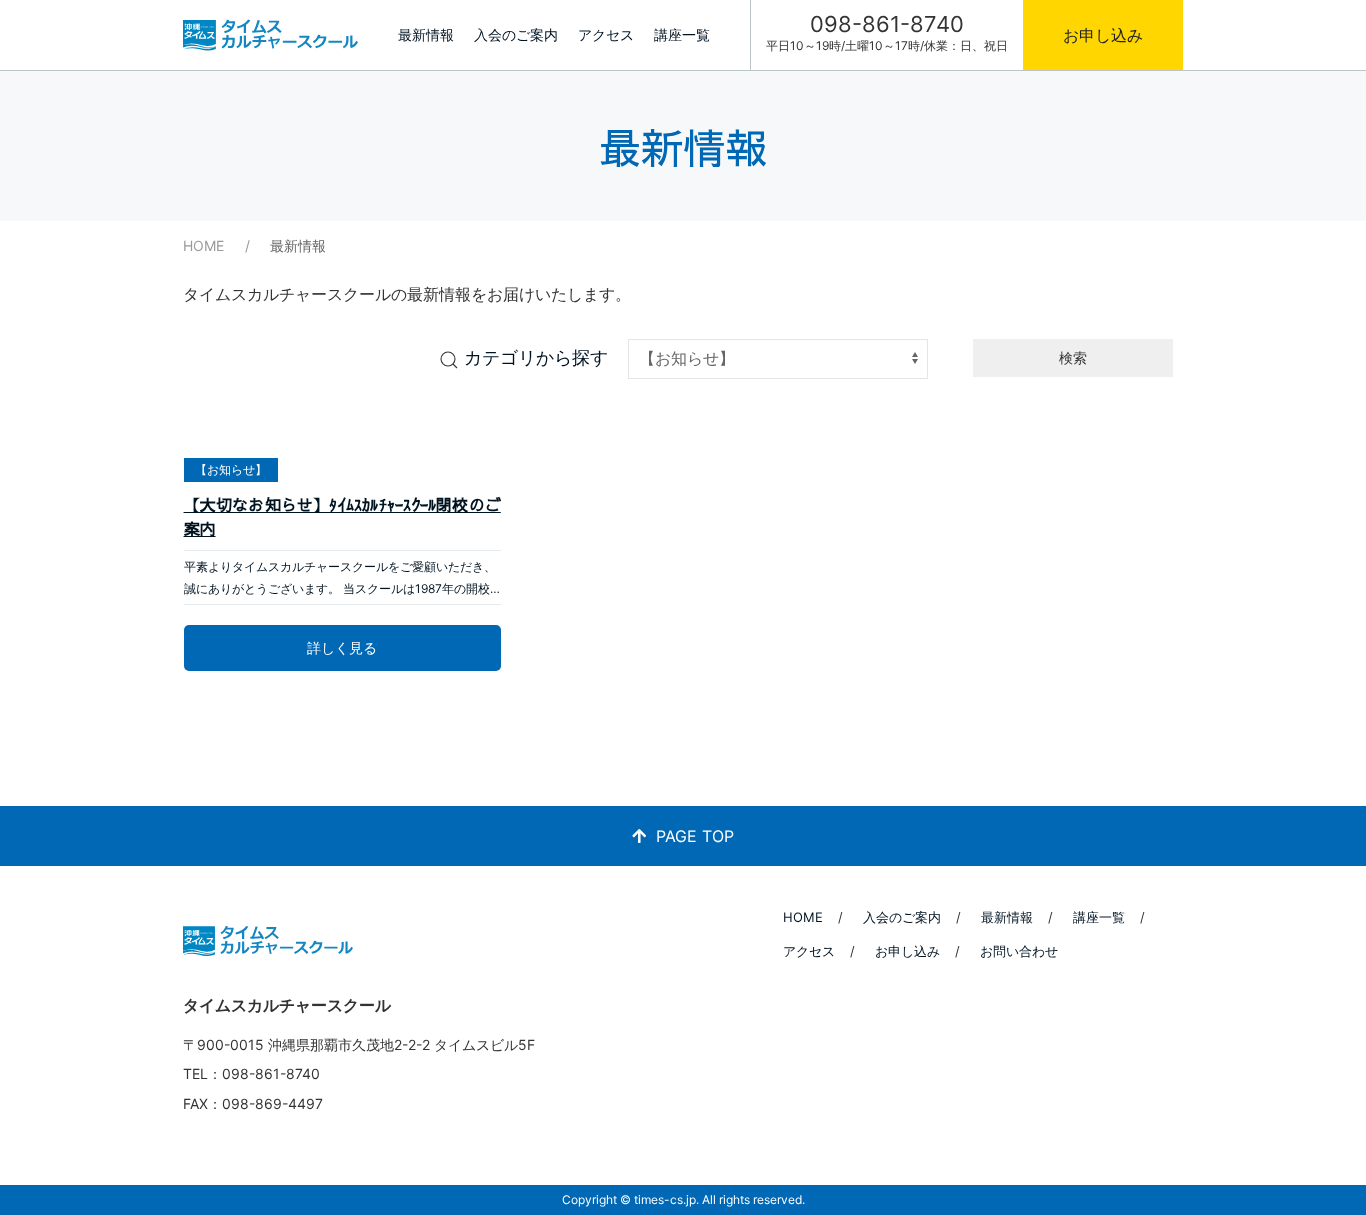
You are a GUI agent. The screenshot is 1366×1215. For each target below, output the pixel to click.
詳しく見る (342, 647)
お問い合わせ (1019, 951)
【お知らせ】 (231, 469)
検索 (1073, 357)
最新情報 (426, 34)
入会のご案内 (516, 34)
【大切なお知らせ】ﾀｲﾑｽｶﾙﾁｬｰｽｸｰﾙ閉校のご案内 (342, 516)
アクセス (606, 34)
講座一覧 (682, 34)
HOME (203, 245)
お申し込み (1103, 35)
